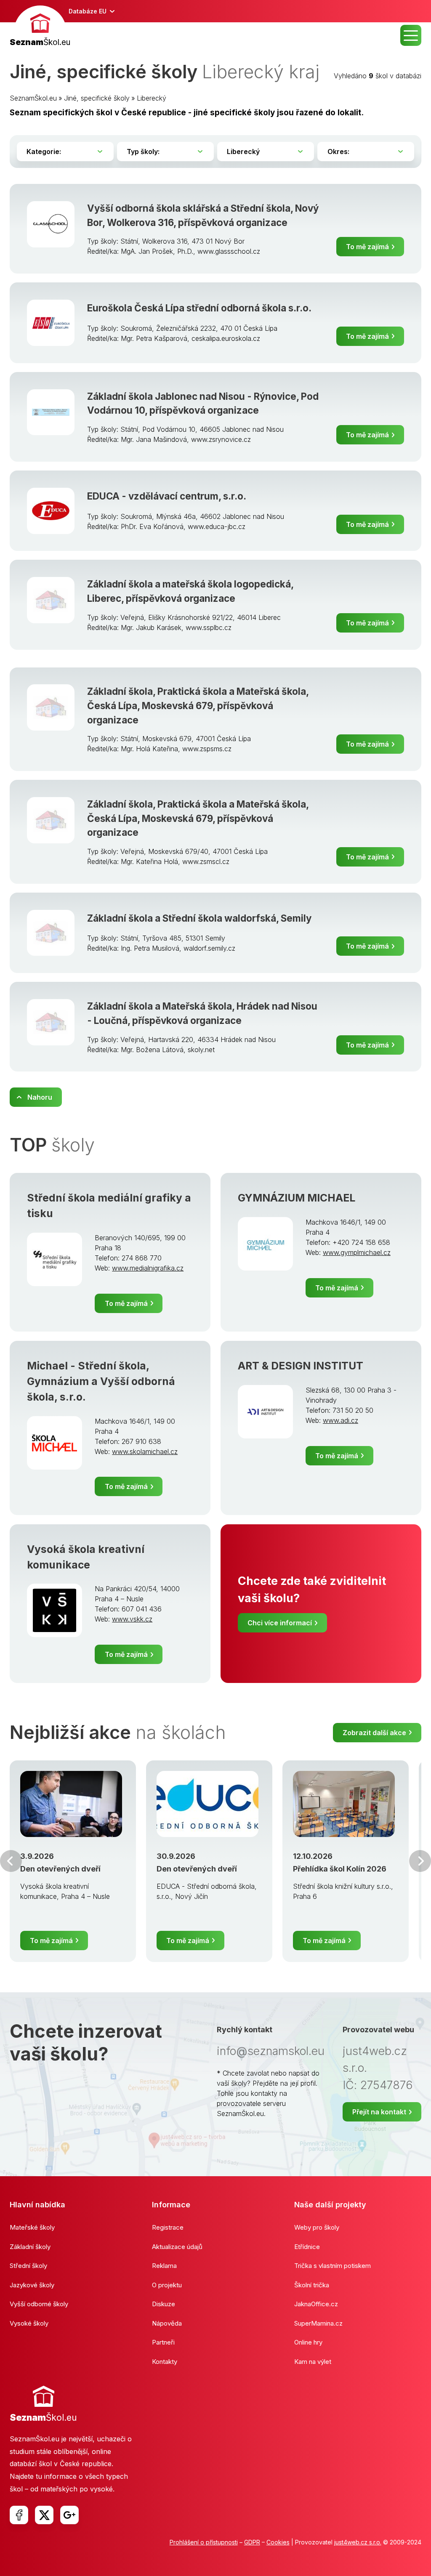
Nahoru (40, 1097)
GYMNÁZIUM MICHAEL (297, 1198)
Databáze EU (88, 11)
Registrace (168, 2227)
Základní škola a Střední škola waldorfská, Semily (199, 918)
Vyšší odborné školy (39, 2304)
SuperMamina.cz (318, 2323)
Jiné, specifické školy (97, 98)
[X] (44, 2515)
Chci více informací (280, 1623)
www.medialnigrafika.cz (148, 1268)
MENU (411, 35)
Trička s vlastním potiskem (333, 2266)
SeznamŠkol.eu (33, 98)
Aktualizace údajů (177, 2247)
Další (420, 1861)
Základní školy (30, 2247)
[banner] (40, 27)
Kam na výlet (313, 2362)
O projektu (167, 2285)
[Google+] (69, 2515)
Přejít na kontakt (379, 2112)
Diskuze (164, 2304)
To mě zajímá (367, 247)
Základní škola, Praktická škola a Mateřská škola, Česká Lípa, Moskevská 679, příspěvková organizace (198, 705)
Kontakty (165, 2362)
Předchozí (11, 1861)
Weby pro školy (317, 2227)
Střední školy (28, 2266)
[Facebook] (19, 2515)
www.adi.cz (341, 1420)
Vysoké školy (29, 2323)
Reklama (164, 2266)
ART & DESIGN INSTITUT (301, 1366)
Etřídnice (307, 2247)
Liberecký (152, 98)
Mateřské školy (32, 2227)
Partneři (163, 2342)
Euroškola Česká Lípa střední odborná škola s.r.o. (199, 308)
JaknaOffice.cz (316, 2304)
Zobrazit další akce (374, 1733)
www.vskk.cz (132, 1619)
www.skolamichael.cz (145, 1451)
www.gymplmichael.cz (357, 1252)
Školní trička (312, 2285)
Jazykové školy (32, 2285)
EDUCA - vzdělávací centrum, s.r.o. (167, 496)
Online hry (308, 2342)
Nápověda (167, 2323)
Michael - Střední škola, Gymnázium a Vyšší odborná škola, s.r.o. (101, 1381)
